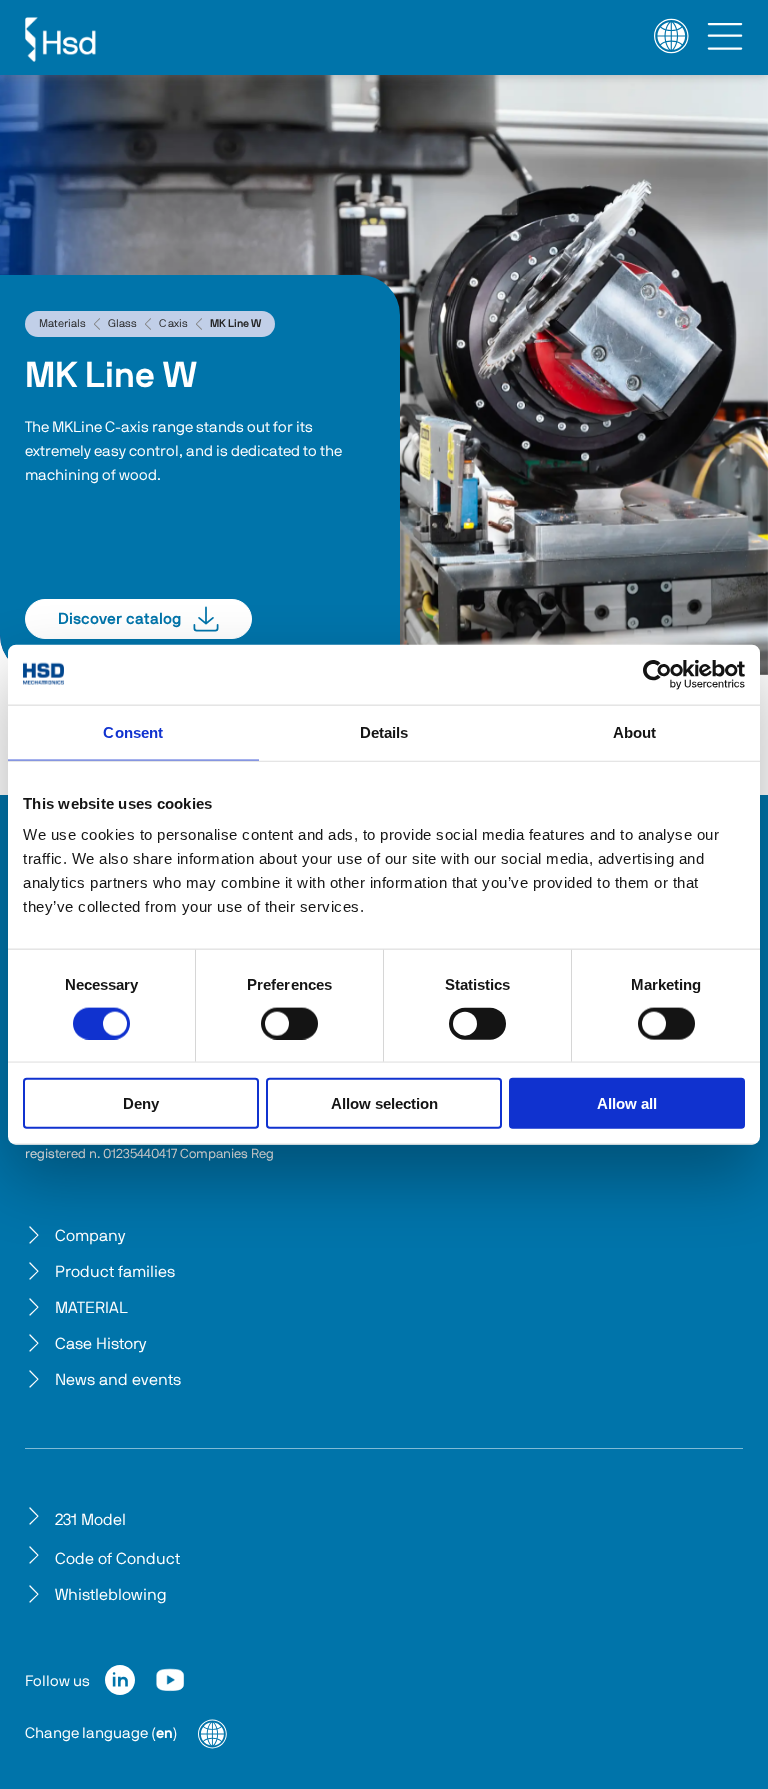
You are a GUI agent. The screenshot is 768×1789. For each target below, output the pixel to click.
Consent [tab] (133, 731)
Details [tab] (384, 731)
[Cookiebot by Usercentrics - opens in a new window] (657, 674)
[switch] (289, 1023)
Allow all (627, 1103)
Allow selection (384, 1103)
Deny (141, 1103)
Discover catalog (119, 619)
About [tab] (635, 731)
